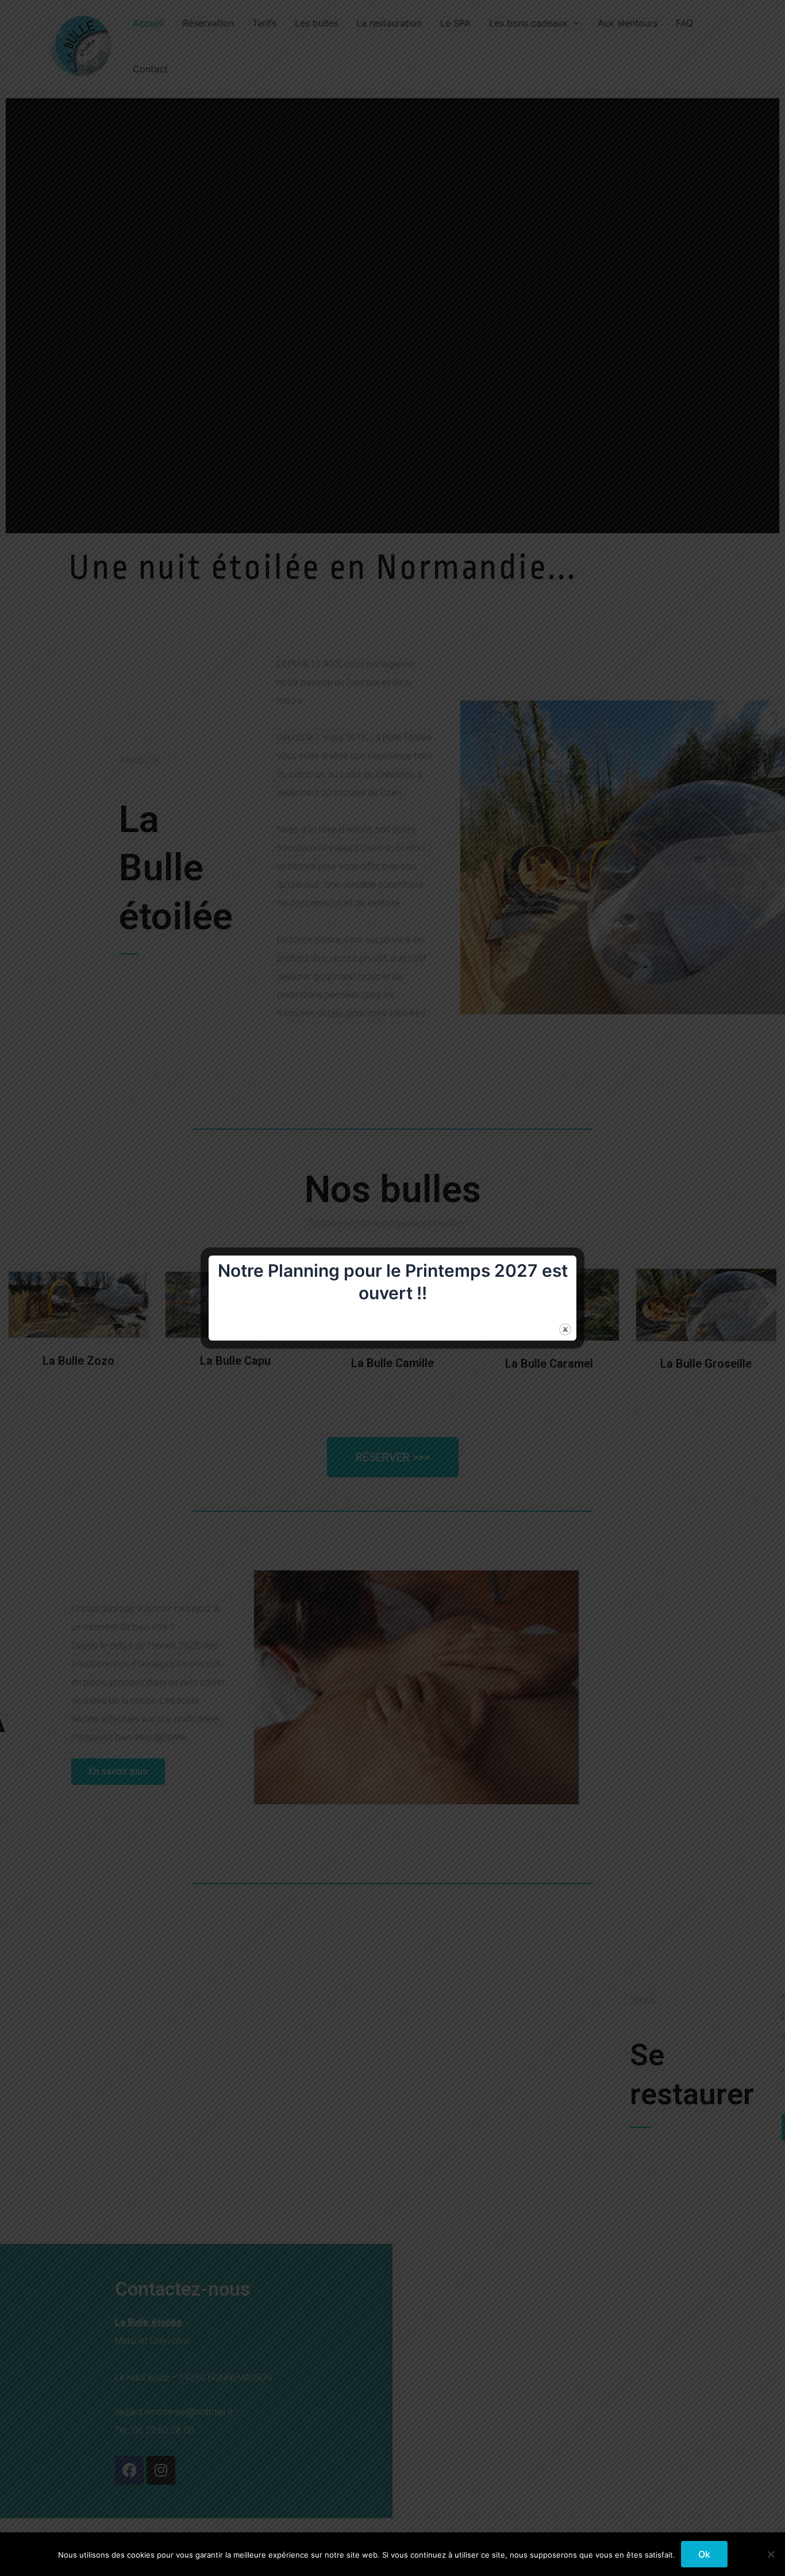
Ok (704, 2554)
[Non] (771, 2554)
